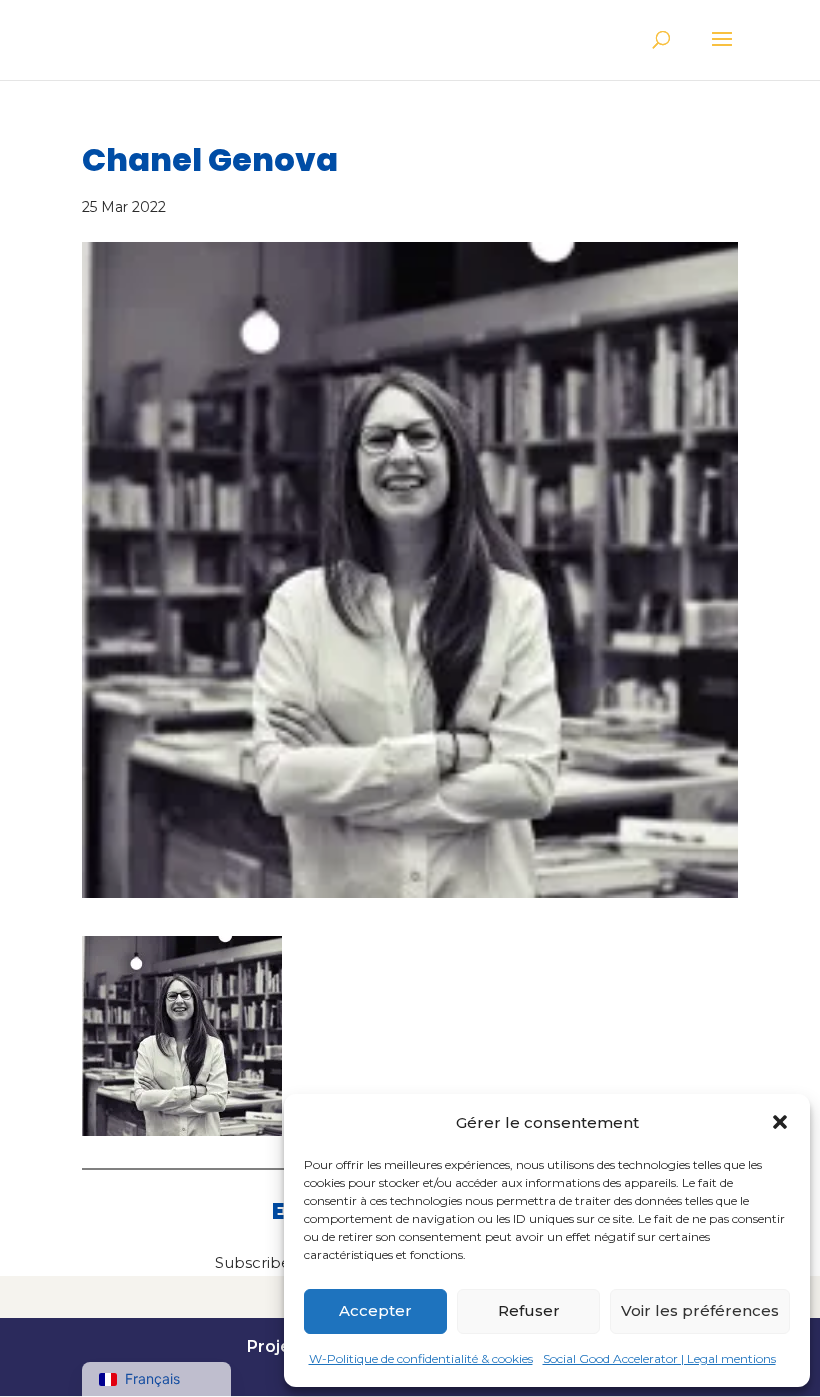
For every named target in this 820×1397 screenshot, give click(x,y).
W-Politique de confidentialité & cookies (421, 1358)
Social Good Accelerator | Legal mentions (659, 1358)
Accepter (375, 1310)
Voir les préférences (700, 1310)
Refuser (529, 1310)
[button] (780, 1122)
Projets (277, 1346)
